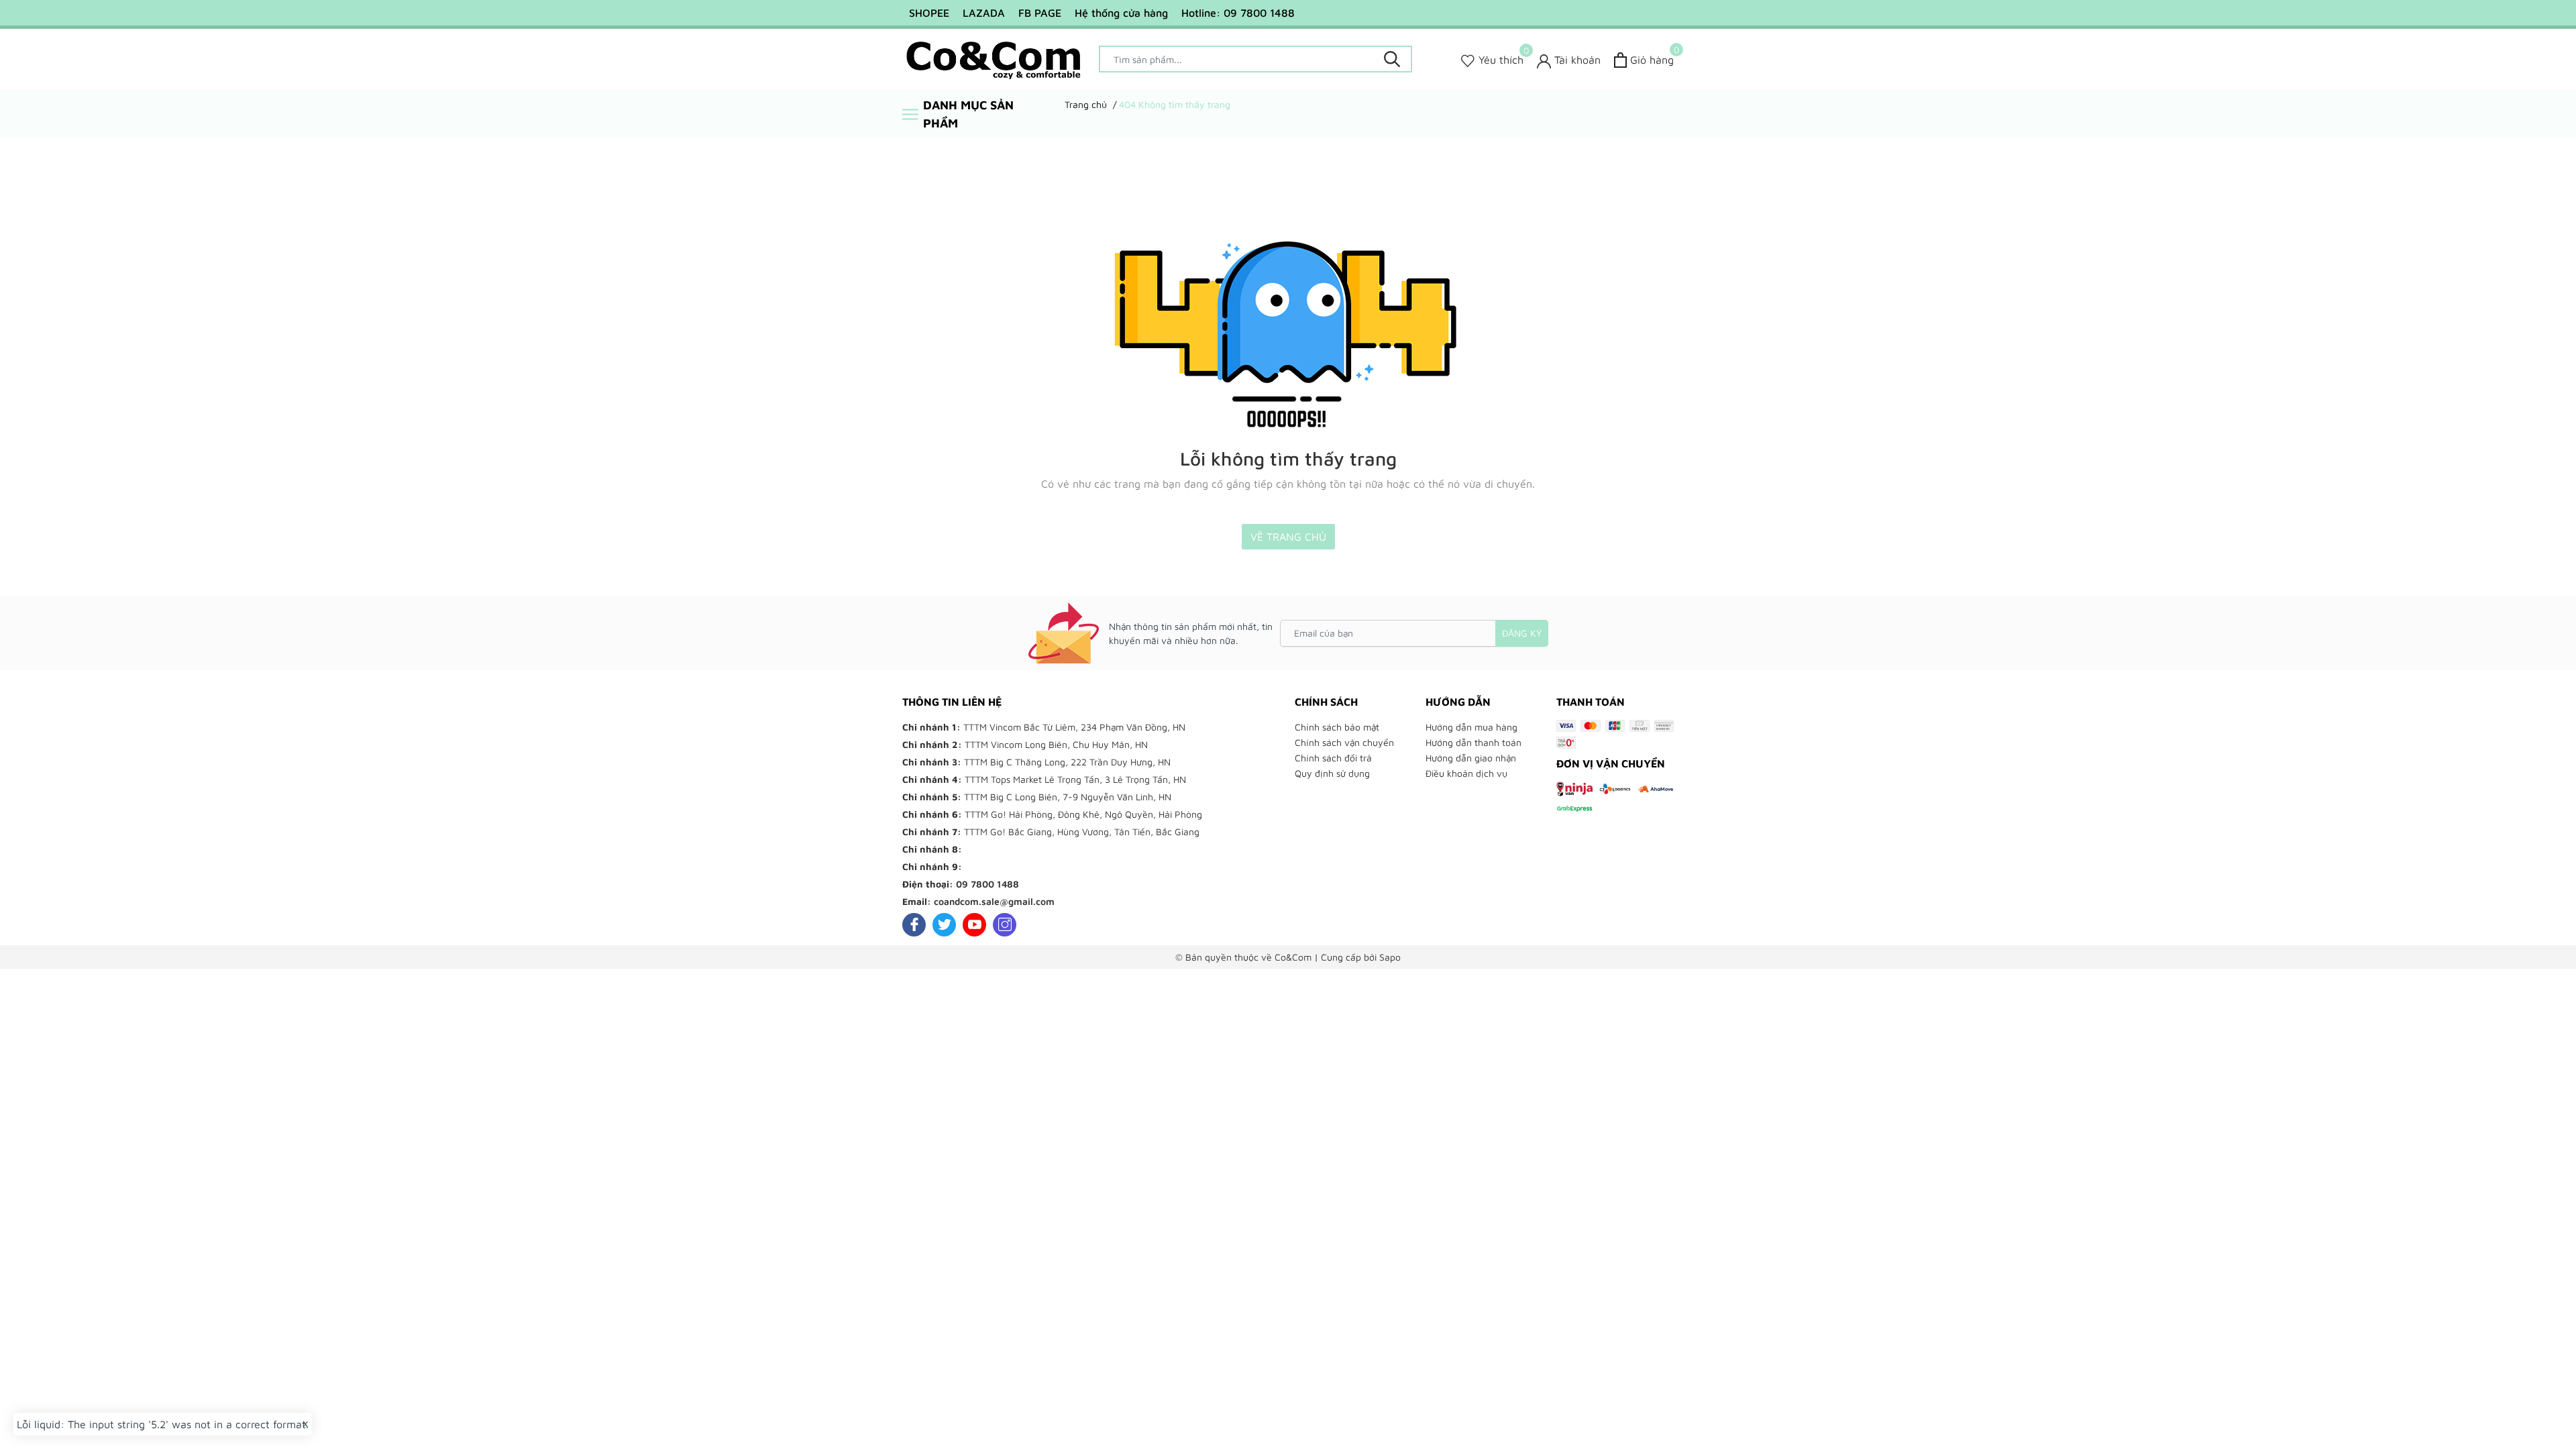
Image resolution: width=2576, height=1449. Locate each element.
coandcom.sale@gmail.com (994, 901)
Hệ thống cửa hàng (1121, 13)
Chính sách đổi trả (1333, 758)
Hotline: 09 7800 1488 (1238, 13)
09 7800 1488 (987, 884)
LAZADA (984, 13)
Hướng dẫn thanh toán (1473, 742)
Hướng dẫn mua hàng (1471, 727)
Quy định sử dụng (1332, 773)
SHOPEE (929, 13)
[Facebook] (914, 925)
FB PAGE (1040, 13)
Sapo (1390, 957)
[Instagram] (1005, 925)
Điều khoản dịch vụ (1466, 773)
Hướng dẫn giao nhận (1471, 758)
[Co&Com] (994, 59)
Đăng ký (1522, 633)
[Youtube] (974, 925)
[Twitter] (944, 925)
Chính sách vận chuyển (1344, 742)
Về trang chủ (1288, 537)
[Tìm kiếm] (1392, 59)
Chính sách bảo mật (1337, 727)
